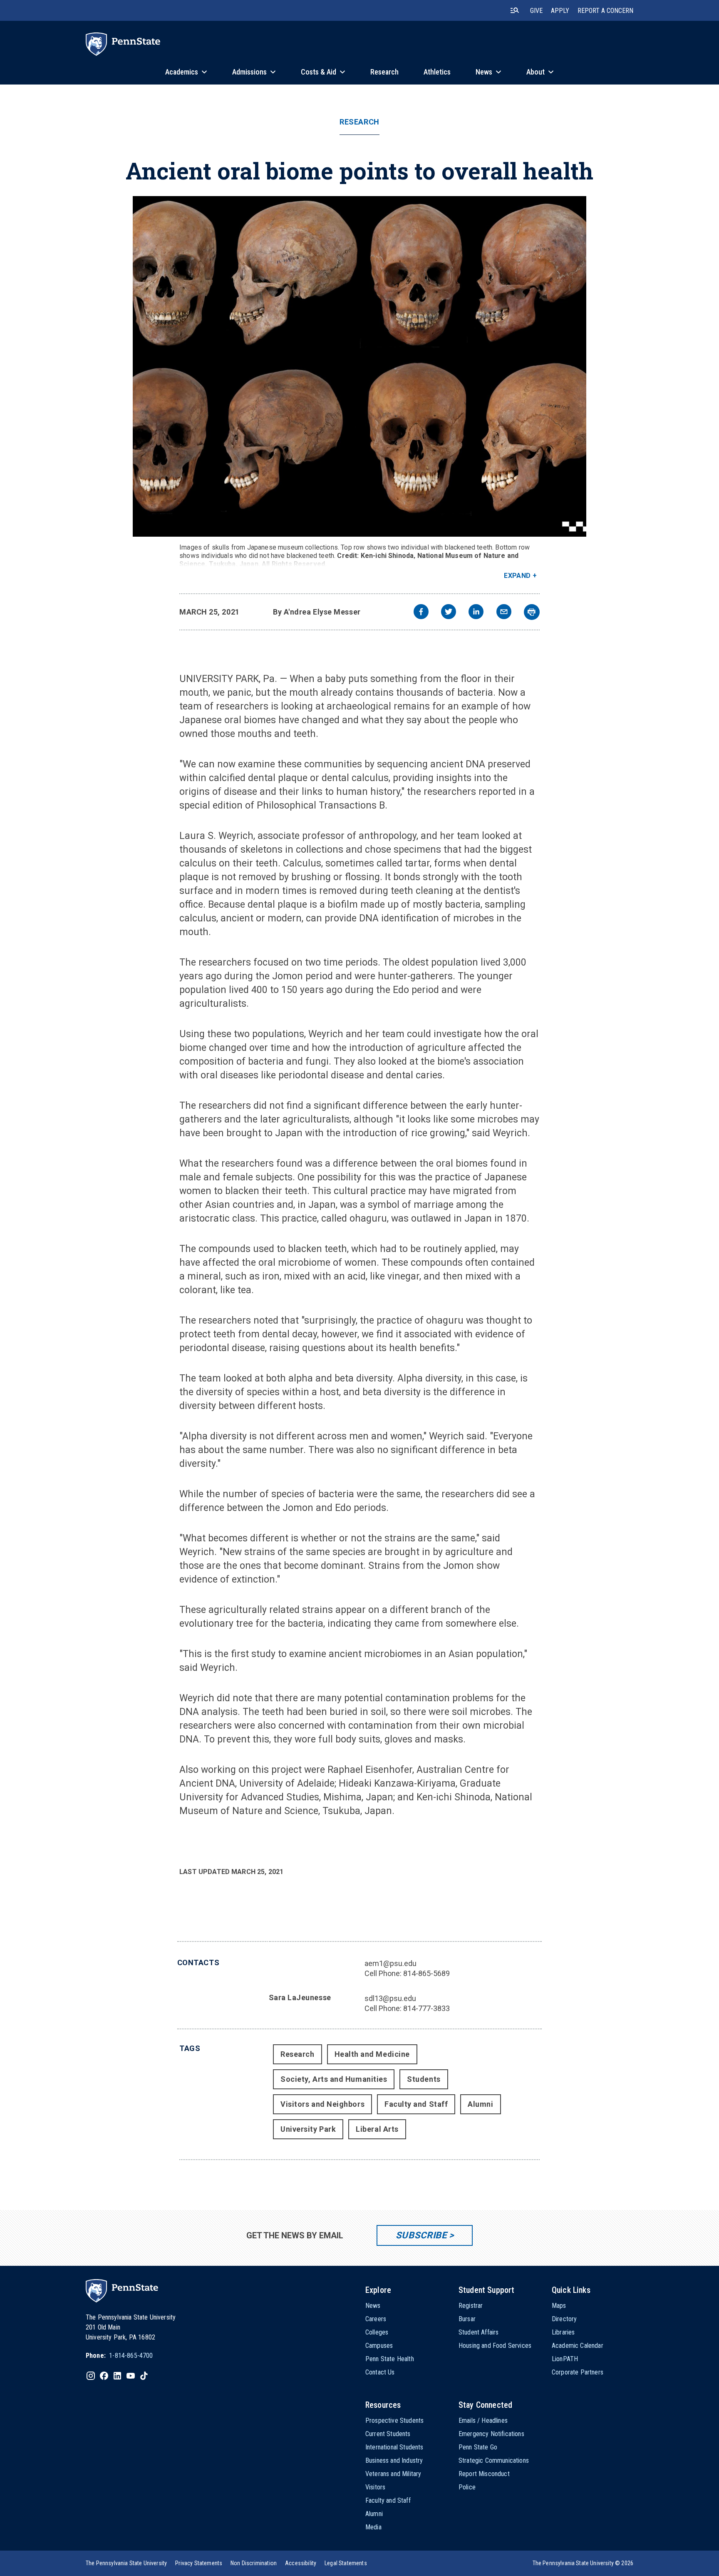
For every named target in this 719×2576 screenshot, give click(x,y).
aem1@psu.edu (390, 1963)
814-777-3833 (426, 2008)
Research (359, 122)
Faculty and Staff (416, 2104)
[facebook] (421, 613)
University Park (308, 2129)
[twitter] (449, 613)
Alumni (480, 2104)
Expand (517, 576)
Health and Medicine (372, 2054)
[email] (504, 613)
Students (424, 2079)
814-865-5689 (426, 1973)
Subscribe (421, 2235)
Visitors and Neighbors (322, 2104)
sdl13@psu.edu (390, 1998)
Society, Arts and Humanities (334, 2079)
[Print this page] (532, 612)
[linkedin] (476, 613)
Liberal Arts (377, 2129)
